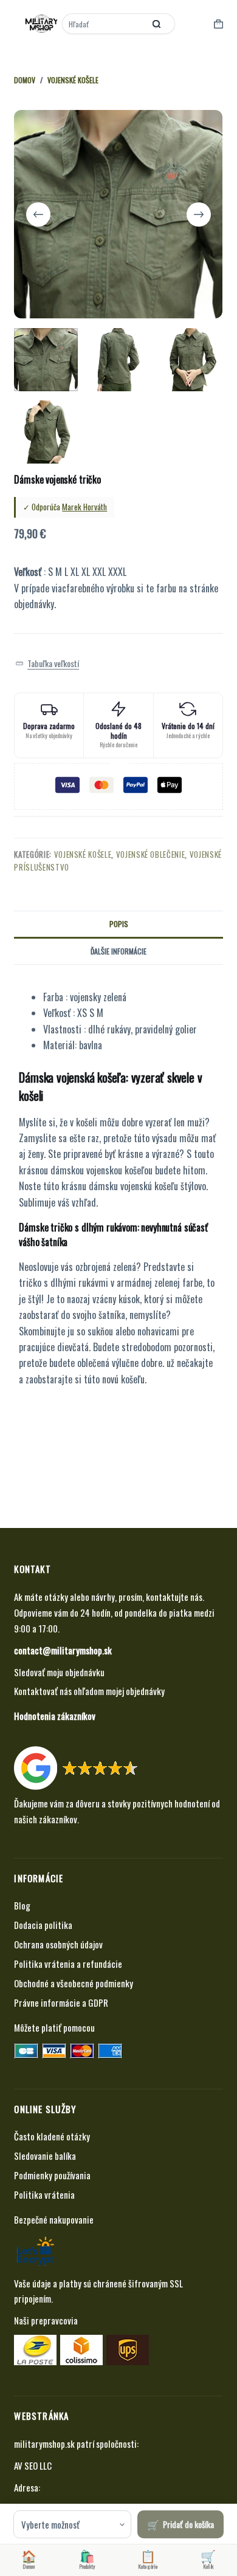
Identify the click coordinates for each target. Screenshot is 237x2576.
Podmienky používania (52, 2175)
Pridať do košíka (188, 2524)
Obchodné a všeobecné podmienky (74, 1983)
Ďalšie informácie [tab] (118, 951)
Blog (22, 1905)
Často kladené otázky (52, 2136)
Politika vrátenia (44, 2194)
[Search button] (157, 24)
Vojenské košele (83, 854)
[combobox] (105, 24)
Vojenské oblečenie (151, 854)
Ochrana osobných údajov (58, 1944)
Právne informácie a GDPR (61, 2002)
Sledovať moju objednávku (59, 1672)
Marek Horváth (84, 507)
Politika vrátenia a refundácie (68, 1964)
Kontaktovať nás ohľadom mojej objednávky (89, 1691)
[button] (47, 663)
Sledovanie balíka (45, 2156)
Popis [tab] (119, 924)
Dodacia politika (43, 1925)
